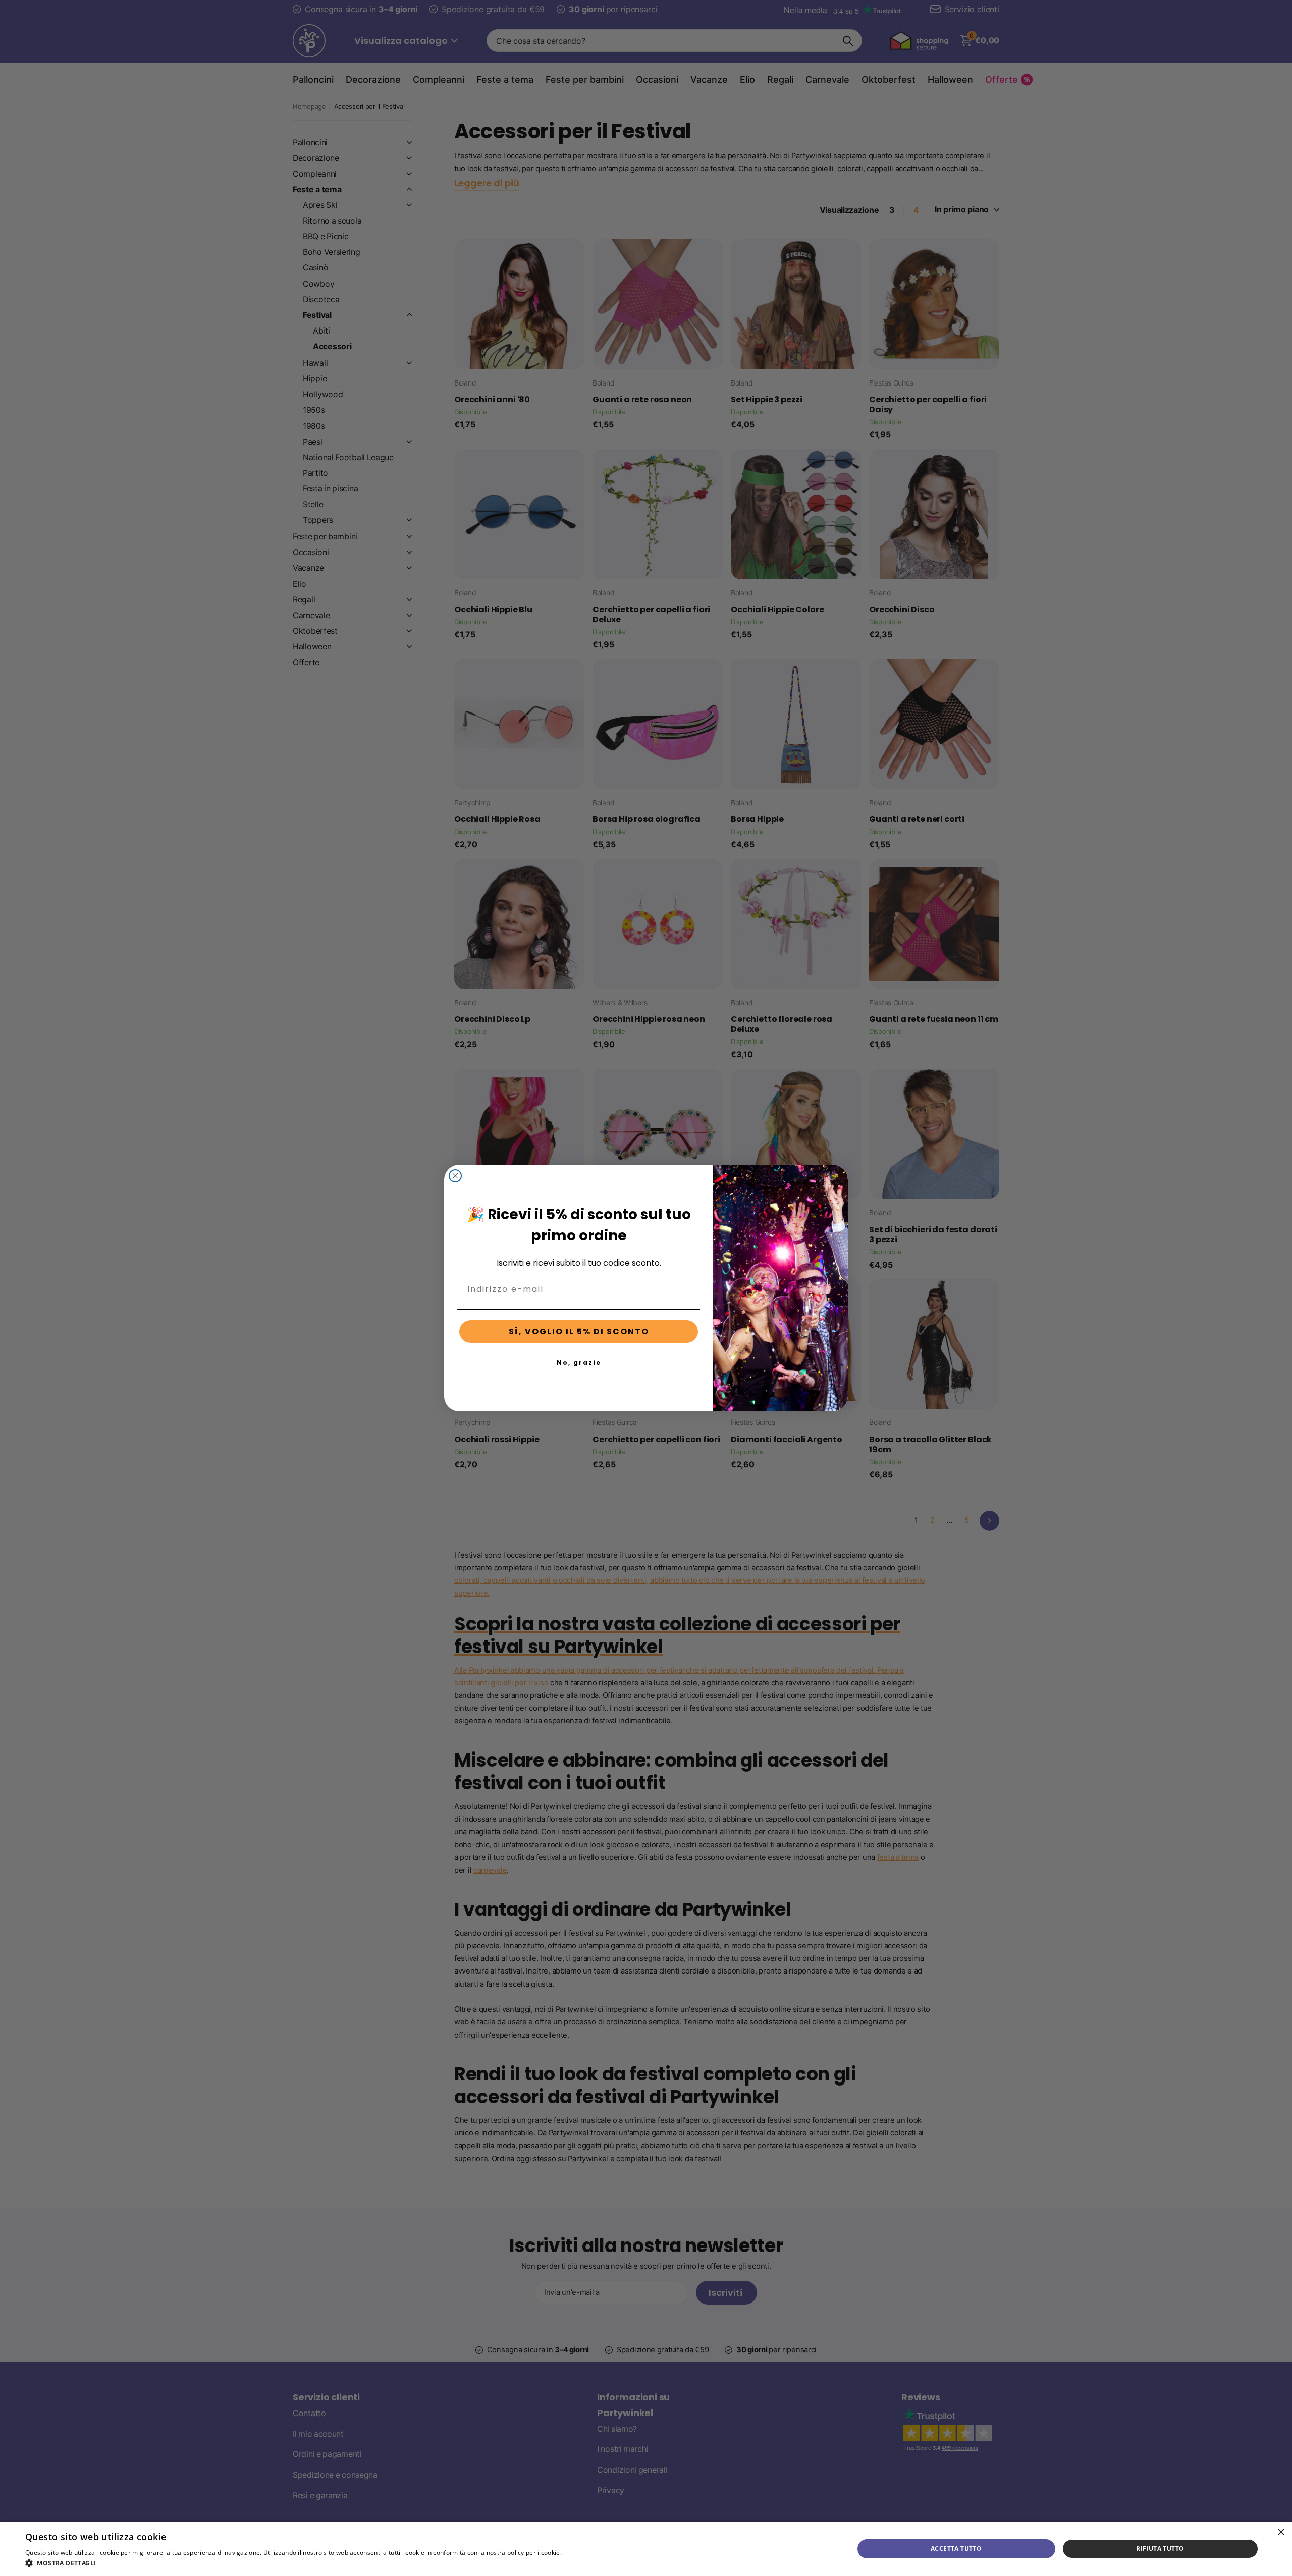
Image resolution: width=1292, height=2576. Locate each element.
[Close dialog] (455, 1176)
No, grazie (579, 1363)
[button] (311, 2563)
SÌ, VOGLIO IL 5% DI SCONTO (579, 1331)
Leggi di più (580, 2553)
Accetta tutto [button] (956, 2548)
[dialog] (646, 2549)
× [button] (1281, 2532)
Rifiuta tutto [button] (1160, 2548)
